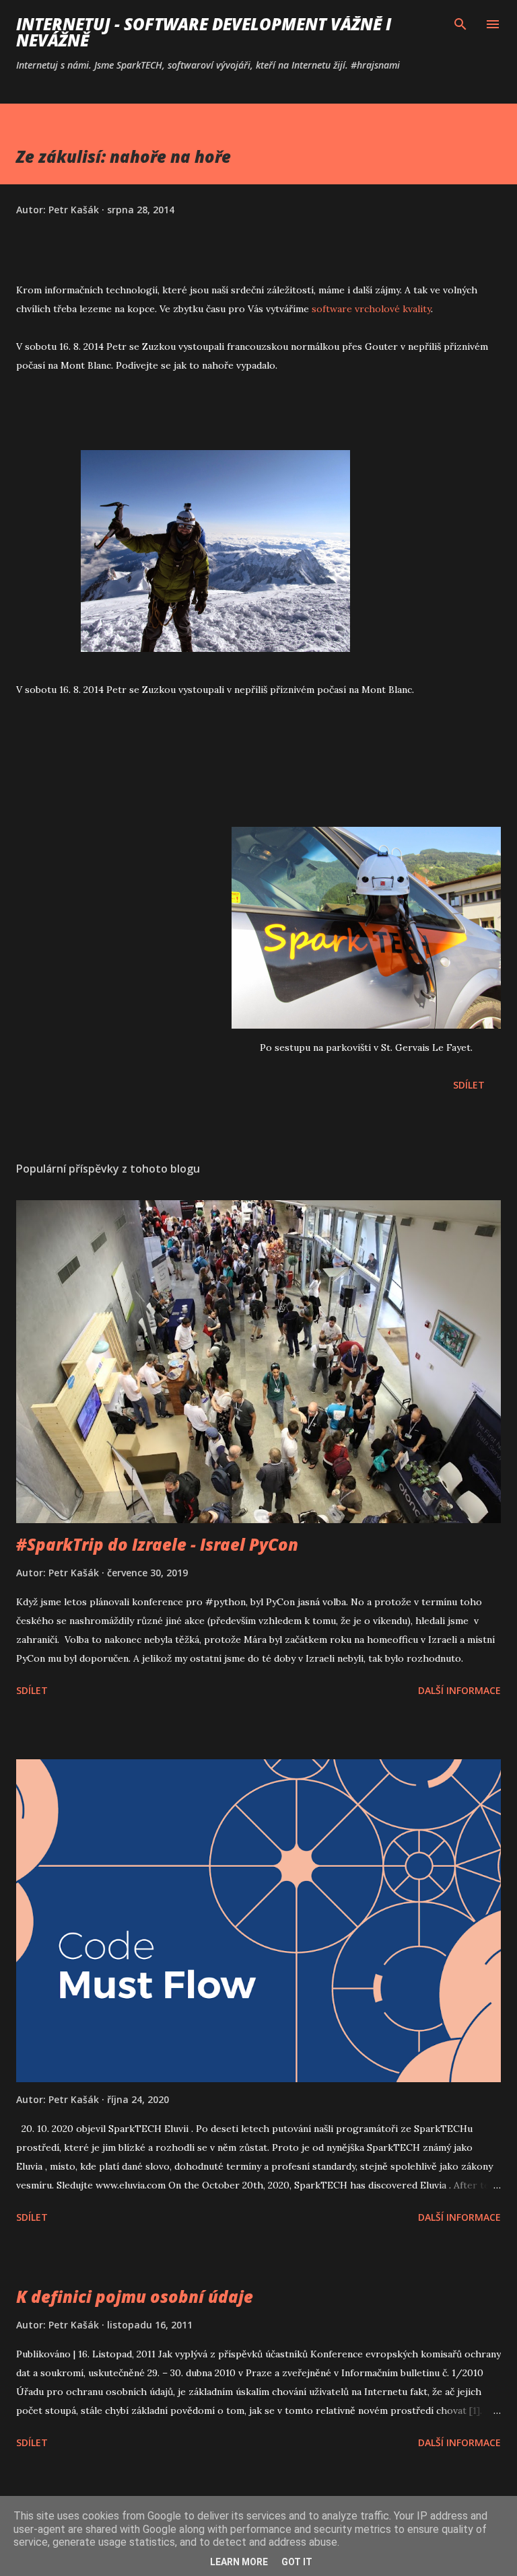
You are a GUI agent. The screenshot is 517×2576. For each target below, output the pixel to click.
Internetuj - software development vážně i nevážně (204, 32)
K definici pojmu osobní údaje (135, 2296)
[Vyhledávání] (460, 24)
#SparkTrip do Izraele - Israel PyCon (157, 1544)
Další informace (459, 1690)
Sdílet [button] (469, 1085)
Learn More (239, 2562)
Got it (297, 2562)
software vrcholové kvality (371, 309)
